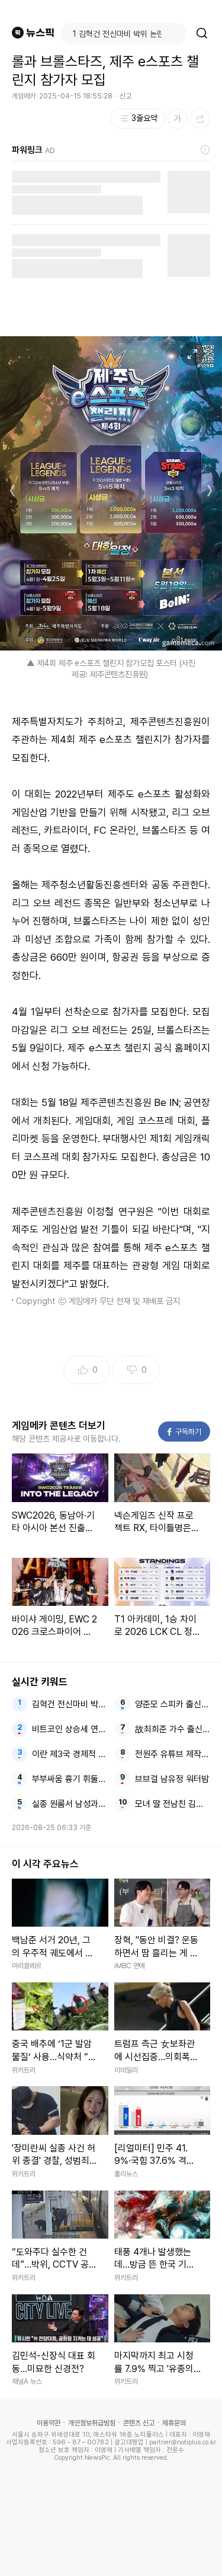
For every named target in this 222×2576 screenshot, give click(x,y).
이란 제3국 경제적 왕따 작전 (70, 1754)
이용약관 (49, 2423)
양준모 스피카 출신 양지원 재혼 (173, 1704)
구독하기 (185, 1432)
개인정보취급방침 (92, 2423)
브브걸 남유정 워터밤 (172, 1779)
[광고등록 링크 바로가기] (205, 150)
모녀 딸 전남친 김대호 (173, 1804)
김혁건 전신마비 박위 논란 (70, 1704)
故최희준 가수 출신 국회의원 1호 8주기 (173, 1729)
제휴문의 (174, 2423)
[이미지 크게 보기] (192, 354)
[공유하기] (200, 119)
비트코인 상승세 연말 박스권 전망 (70, 1729)
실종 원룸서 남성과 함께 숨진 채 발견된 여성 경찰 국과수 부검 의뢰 (70, 1804)
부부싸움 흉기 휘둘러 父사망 (70, 1779)
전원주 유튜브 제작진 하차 (173, 1754)
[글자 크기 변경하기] (178, 119)
